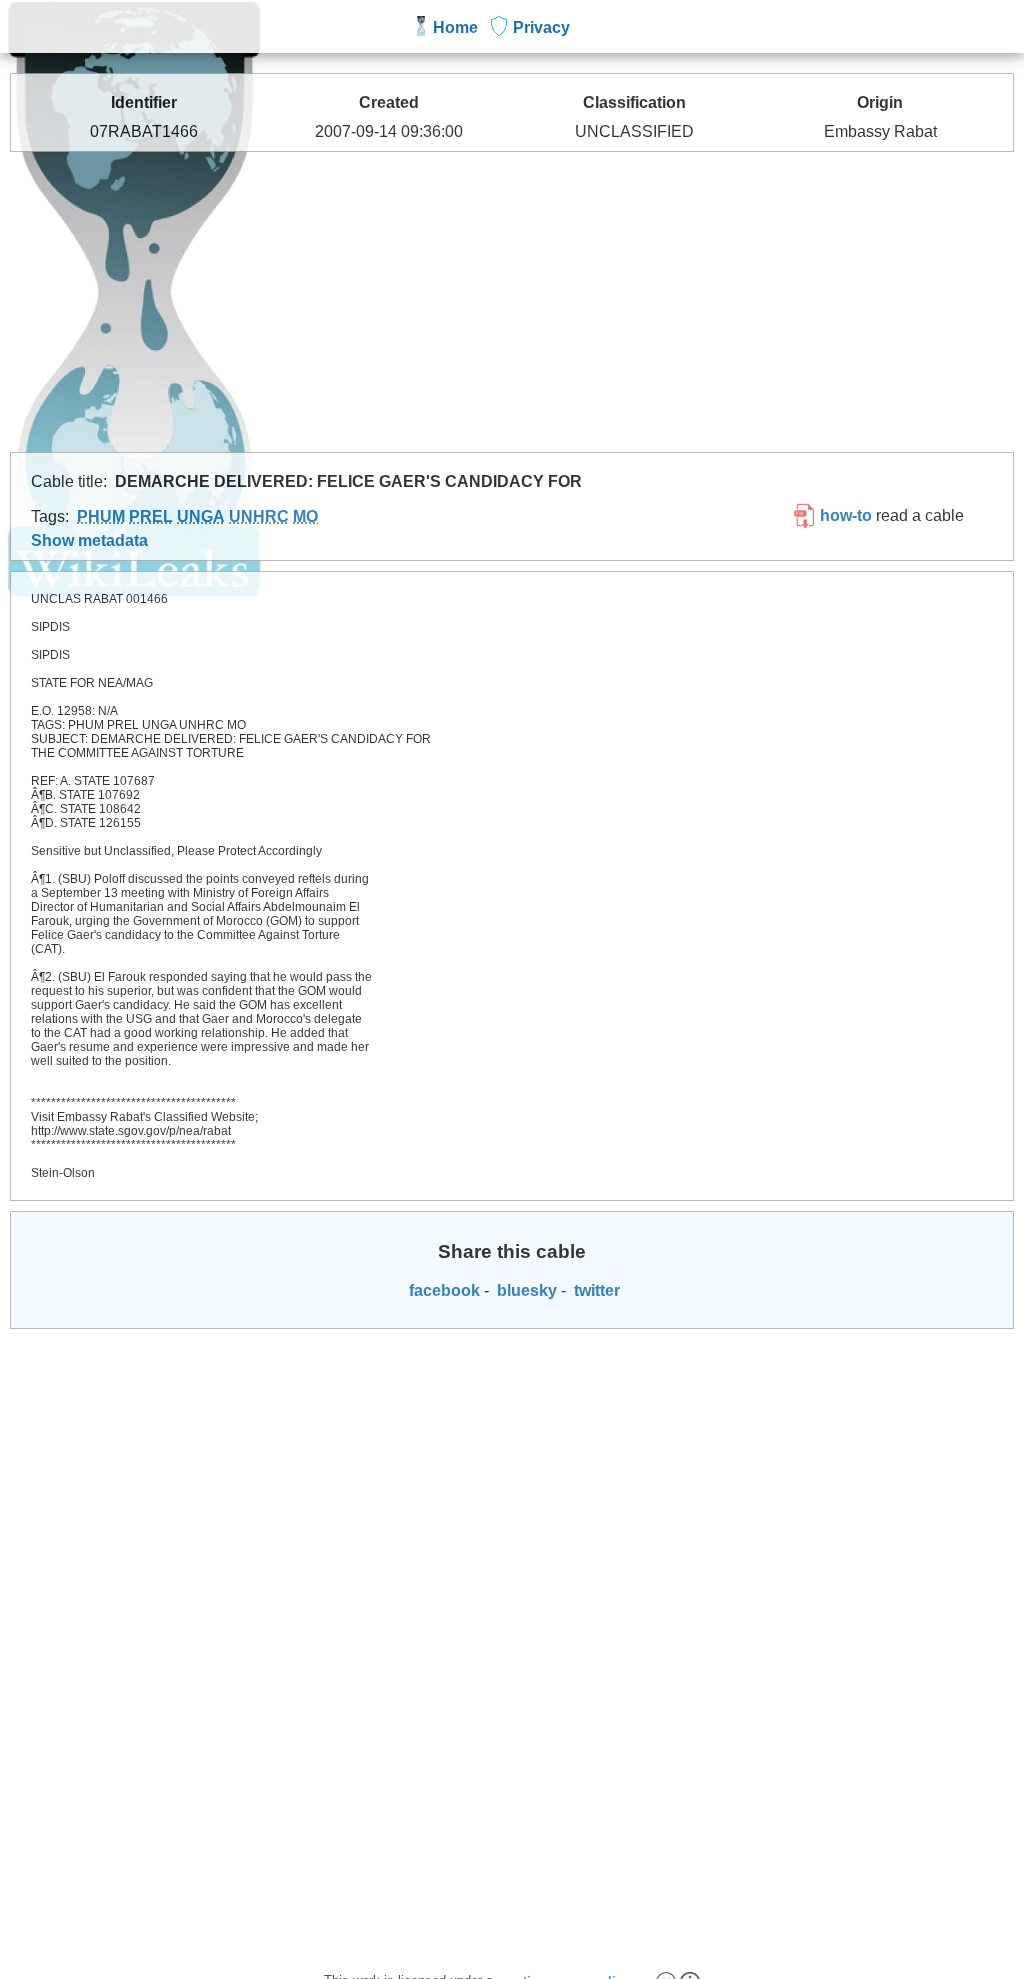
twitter (595, 1290)
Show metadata (89, 540)
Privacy (541, 27)
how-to (844, 515)
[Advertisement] (512, 302)
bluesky (525, 1290)
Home (455, 27)
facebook (442, 1290)
